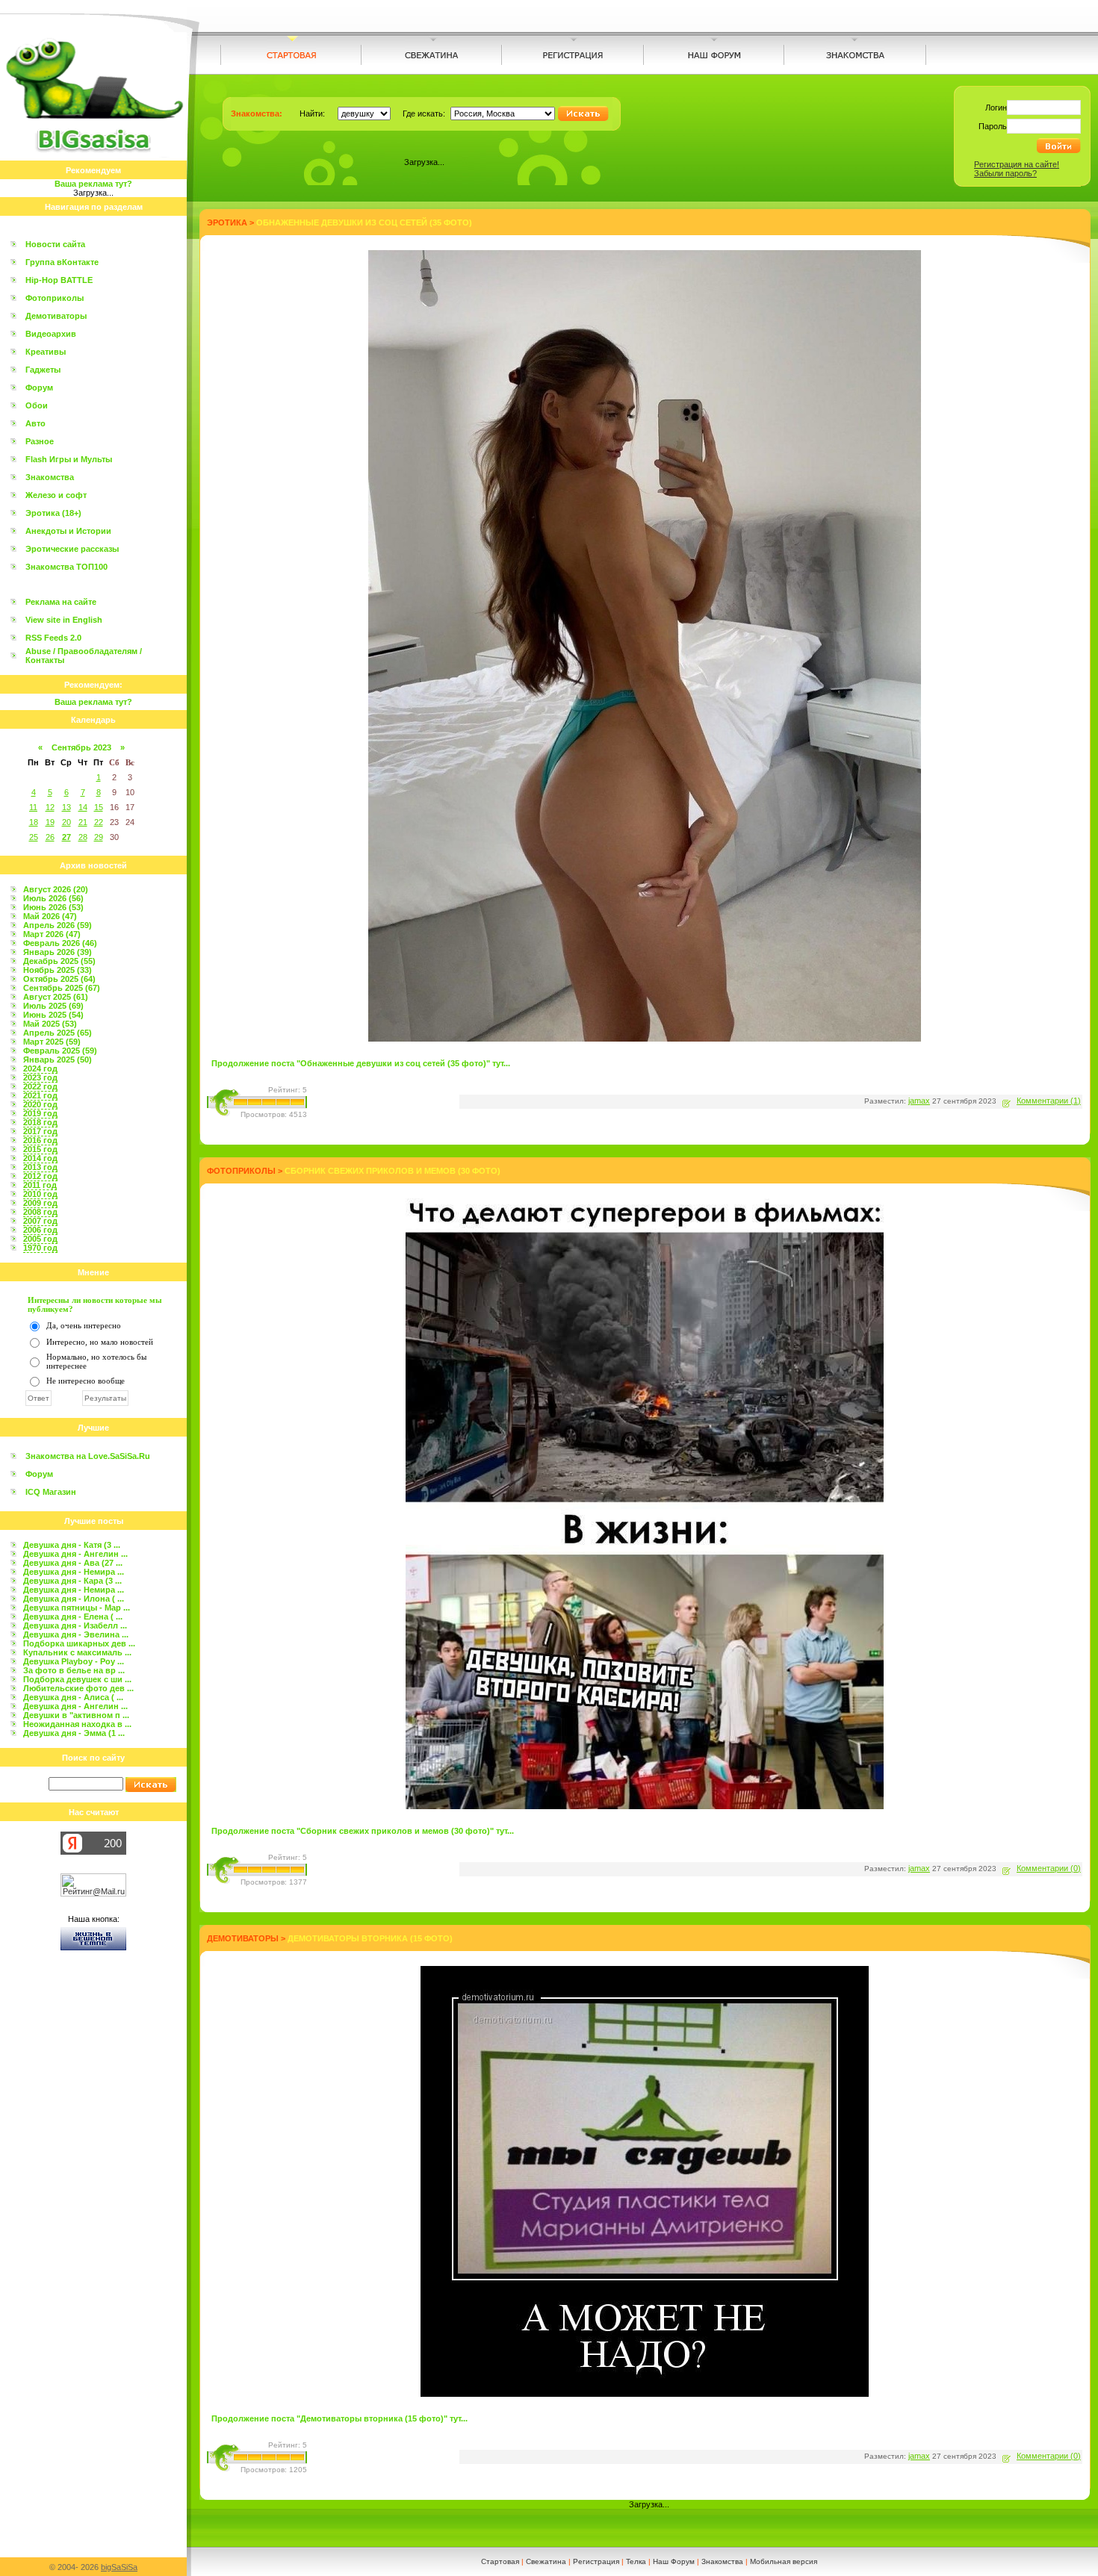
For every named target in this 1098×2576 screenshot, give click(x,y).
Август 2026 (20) (56, 889)
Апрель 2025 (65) (58, 1033)
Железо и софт (56, 495)
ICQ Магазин (51, 1492)
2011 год (40, 1185)
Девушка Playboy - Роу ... (74, 1661)
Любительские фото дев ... (78, 1688)
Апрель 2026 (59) (58, 925)
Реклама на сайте (61, 602)
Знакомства (50, 477)
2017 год (40, 1131)
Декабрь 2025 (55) (59, 961)
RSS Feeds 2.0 (53, 638)
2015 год (40, 1149)
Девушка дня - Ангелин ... (75, 1554)
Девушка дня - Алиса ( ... (73, 1697)
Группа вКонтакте (62, 262)
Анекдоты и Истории (68, 531)
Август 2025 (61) (56, 997)
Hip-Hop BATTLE (59, 280)
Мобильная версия (784, 2561)
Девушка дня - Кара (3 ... (72, 1581)
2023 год (40, 1077)
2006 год (40, 1230)
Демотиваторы (56, 316)
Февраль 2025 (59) (60, 1051)
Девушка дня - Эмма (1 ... (74, 1733)
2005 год (40, 1239)
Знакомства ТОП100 (66, 567)
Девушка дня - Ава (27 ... (73, 1563)
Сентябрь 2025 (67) (62, 988)
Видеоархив (51, 334)
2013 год (40, 1167)
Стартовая (500, 2561)
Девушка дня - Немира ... (74, 1572)
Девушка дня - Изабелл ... (75, 1625)
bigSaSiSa (119, 2567)
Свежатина (546, 2561)
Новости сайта (55, 244)
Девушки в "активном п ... (76, 1715)
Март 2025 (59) (52, 1042)
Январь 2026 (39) (58, 952)
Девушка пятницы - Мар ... (77, 1608)
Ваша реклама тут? (93, 184)
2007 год (40, 1221)
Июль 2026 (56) (53, 898)
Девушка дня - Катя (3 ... (72, 1545)
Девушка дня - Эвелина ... (76, 1634)
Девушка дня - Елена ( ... (73, 1617)
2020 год (40, 1104)
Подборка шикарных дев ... (79, 1643)
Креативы (46, 352)
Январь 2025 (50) (58, 1060)
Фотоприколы (55, 298)
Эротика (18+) (53, 513)
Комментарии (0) (1049, 1868)
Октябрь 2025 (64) (59, 979)
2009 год (40, 1203)
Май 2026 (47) (50, 916)
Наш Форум (674, 2561)
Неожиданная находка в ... (77, 1724)
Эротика (227, 223)
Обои (37, 405)
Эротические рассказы (72, 549)
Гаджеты (43, 370)
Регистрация (596, 2561)
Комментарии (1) (1049, 1101)
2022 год (40, 1086)
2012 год (40, 1176)
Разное (40, 441)
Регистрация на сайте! (1017, 164)
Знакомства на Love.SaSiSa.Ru (88, 1456)
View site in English (64, 620)
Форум (39, 388)
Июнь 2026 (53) (53, 907)
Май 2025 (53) (50, 1024)
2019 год (40, 1113)
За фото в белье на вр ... (74, 1670)
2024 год (40, 1068)
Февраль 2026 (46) (60, 943)
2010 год (40, 1194)
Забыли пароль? (1005, 173)
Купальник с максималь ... (77, 1652)
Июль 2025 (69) (53, 1006)
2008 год (40, 1212)
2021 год (40, 1095)
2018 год (40, 1122)
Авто (35, 423)
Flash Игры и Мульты (69, 459)
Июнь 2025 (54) (53, 1015)
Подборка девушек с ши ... (77, 1679)
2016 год (40, 1140)
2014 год (40, 1158)
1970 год (40, 1248)
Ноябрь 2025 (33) (58, 970)
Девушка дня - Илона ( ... (74, 1599)
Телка (636, 2561)
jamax (919, 1101)
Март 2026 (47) (52, 934)
